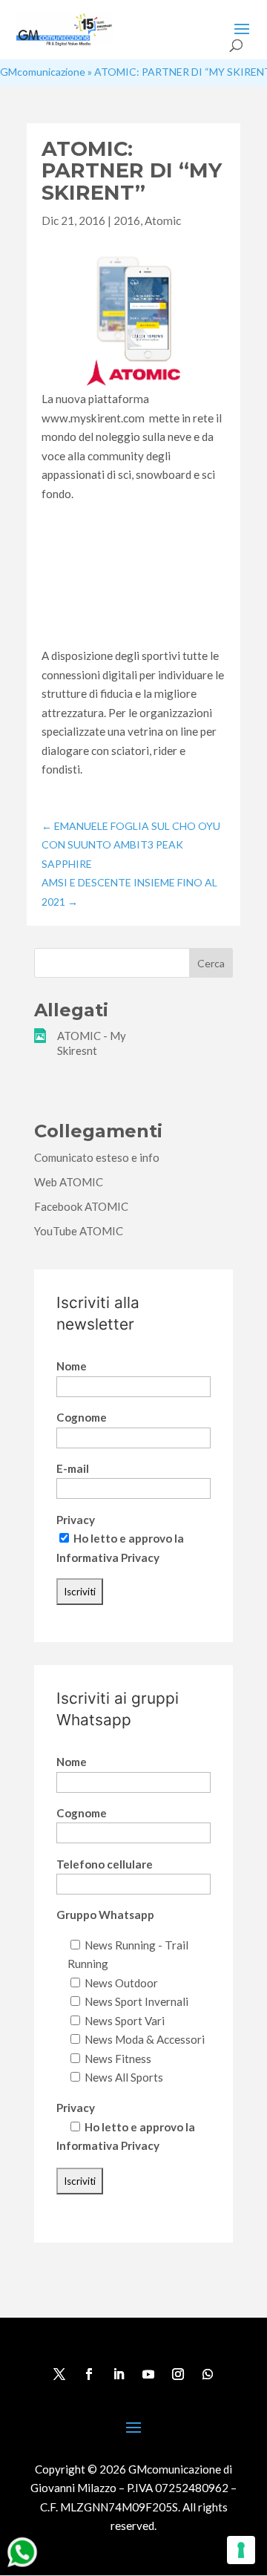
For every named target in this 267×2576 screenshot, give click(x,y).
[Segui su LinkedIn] (119, 2374)
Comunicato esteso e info (97, 1157)
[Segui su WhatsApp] (208, 2374)
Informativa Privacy (108, 1557)
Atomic (163, 220)
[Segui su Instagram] (178, 2374)
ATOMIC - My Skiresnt (92, 1043)
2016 (127, 220)
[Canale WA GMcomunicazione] (22, 2566)
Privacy (76, 1520)
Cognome (82, 1417)
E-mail (73, 1468)
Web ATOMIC (69, 1182)
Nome (72, 1366)
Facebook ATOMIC (81, 1206)
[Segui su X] (59, 2374)
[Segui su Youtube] (148, 2374)
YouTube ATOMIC (79, 1231)
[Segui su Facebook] (89, 2374)
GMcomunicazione (43, 72)
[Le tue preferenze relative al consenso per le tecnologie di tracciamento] (241, 2550)
